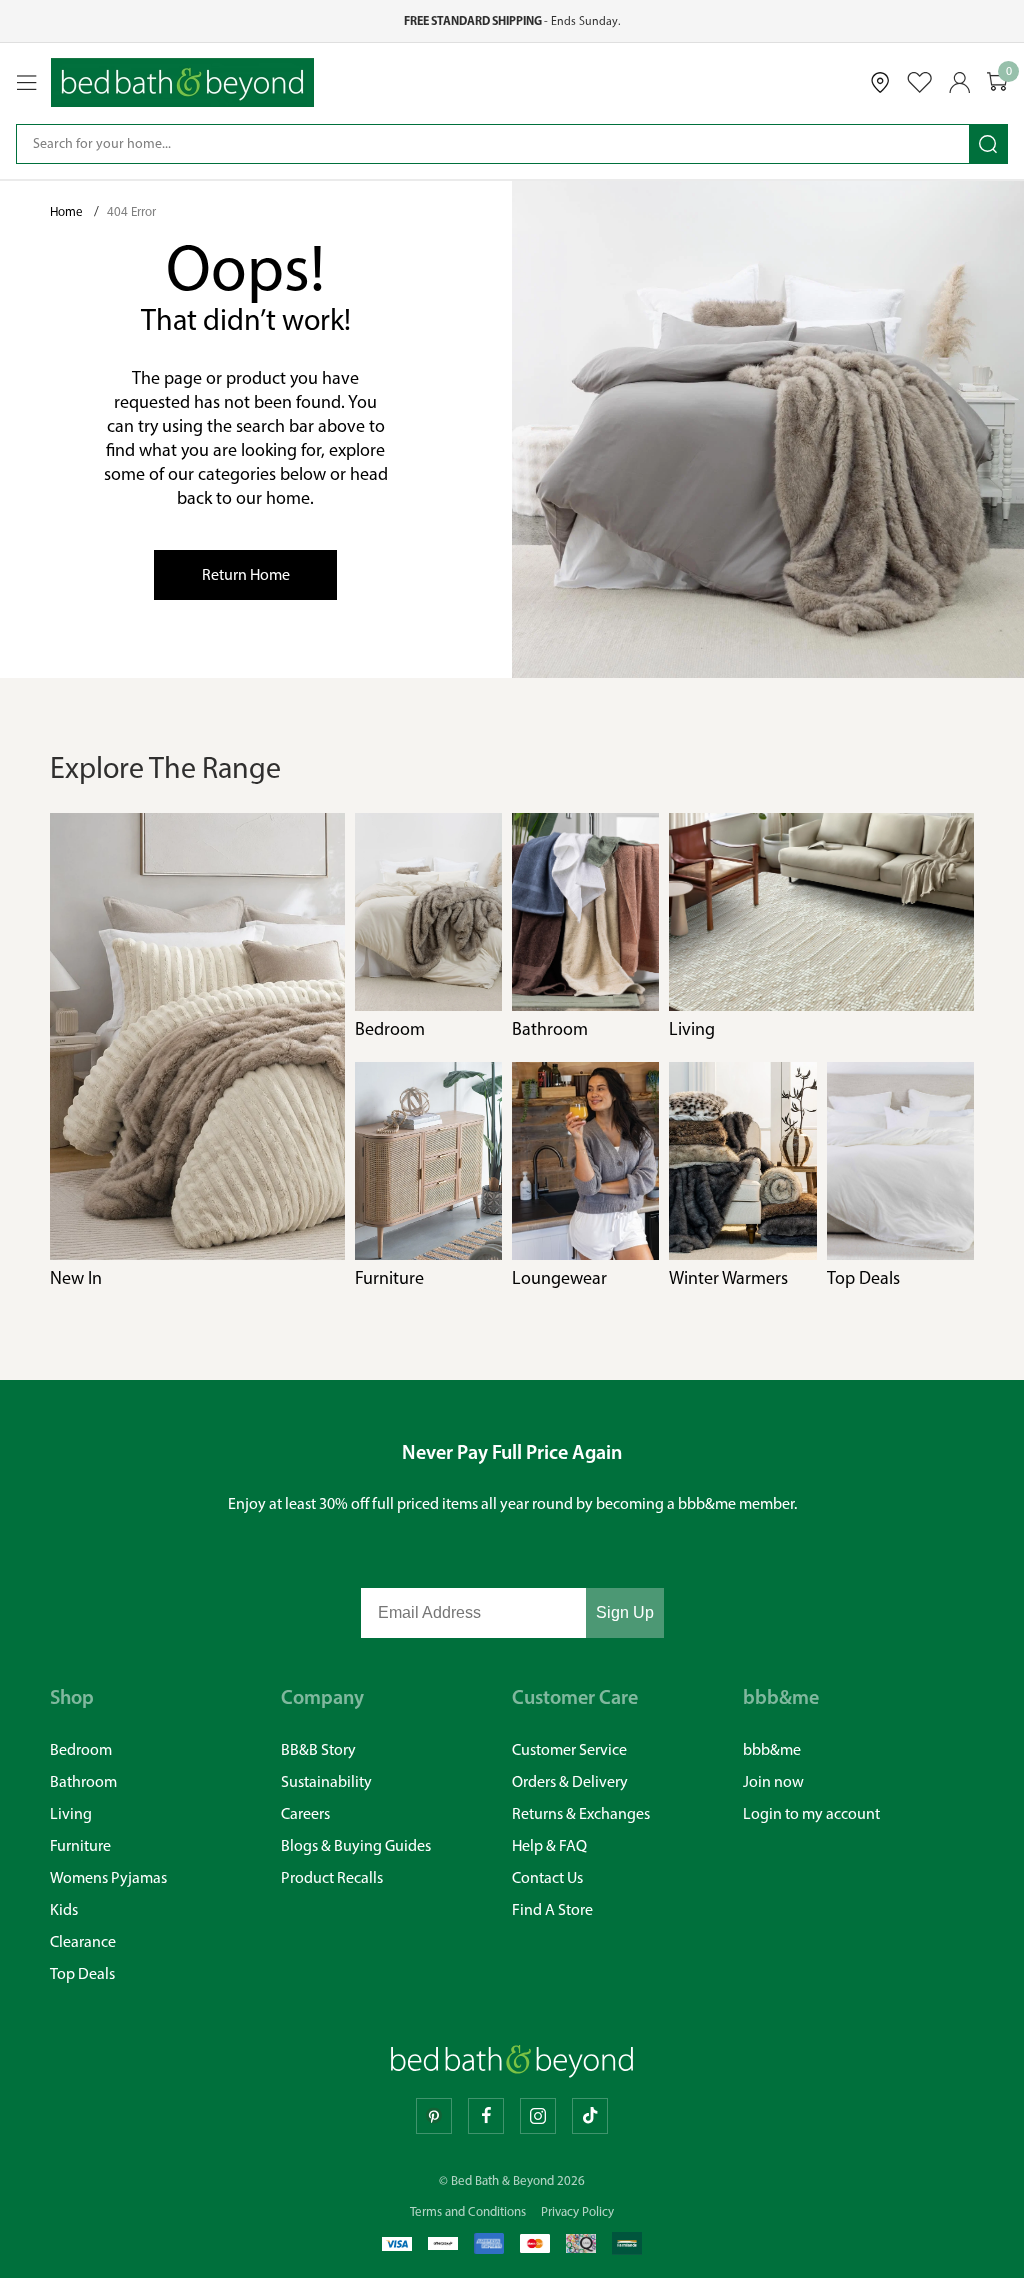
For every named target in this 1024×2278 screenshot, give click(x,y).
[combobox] (493, 144)
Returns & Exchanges (581, 1813)
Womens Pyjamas (108, 1877)
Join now (773, 1781)
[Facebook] (486, 2116)
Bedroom (81, 1749)
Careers (305, 1813)
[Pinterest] (434, 2116)
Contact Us (547, 1877)
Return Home (246, 574)
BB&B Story (318, 1749)
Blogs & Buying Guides (356, 1845)
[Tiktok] (590, 2116)
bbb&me (772, 1749)
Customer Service (569, 1749)
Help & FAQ (549, 1845)
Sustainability (326, 1781)
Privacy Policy (577, 2211)
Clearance (83, 1941)
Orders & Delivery (570, 1781)
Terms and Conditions (468, 2211)
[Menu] (27, 83)
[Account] (960, 82)
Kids (64, 1909)
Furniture (80, 1845)
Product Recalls (332, 1877)
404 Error (131, 211)
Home (68, 211)
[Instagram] (538, 2116)
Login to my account (811, 1813)
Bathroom (83, 1781)
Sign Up (625, 1612)
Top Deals (82, 1973)
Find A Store (552, 1909)
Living (71, 1813)
